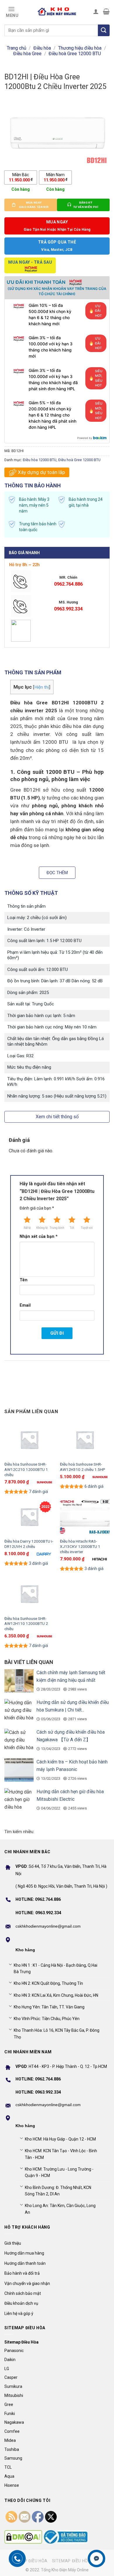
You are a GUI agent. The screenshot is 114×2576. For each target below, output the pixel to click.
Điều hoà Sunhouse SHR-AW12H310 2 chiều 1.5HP (83, 1467)
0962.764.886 (68, 584)
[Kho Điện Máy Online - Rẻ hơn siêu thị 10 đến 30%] (57, 11)
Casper (11, 2377)
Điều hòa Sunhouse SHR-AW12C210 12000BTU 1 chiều (26, 1469)
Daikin (10, 2360)
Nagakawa (14, 2422)
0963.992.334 (68, 609)
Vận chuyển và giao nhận (27, 2283)
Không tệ (42, 1228)
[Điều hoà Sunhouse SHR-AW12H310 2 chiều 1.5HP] (85, 1440)
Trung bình (57, 1228)
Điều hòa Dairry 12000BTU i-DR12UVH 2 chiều (29, 1544)
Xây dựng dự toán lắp (41, 472)
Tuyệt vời (87, 1228)
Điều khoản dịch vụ (21, 2303)
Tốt (72, 1228)
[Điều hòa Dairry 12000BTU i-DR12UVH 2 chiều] (29, 1517)
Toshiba (12, 2449)
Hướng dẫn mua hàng (24, 2253)
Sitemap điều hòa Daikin (79, 2561)
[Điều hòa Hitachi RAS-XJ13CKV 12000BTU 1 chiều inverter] (85, 1517)
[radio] (21, 177)
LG (7, 2369)
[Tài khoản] (96, 11)
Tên (24, 1280)
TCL (8, 2467)
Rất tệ (27, 1228)
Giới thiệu (13, 2243)
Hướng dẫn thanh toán (25, 2263)
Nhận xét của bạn (39, 1237)
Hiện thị (42, 687)
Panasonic (14, 2351)
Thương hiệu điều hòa (80, 48)
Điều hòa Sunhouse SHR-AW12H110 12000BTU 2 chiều (26, 1624)
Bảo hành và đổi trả (22, 2273)
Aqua (9, 2476)
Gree (9, 2404)
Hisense (12, 2485)
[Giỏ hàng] (106, 11)
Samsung (13, 2458)
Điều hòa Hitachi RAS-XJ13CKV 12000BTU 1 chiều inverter (80, 1546)
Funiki (10, 2414)
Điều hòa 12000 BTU (40, 460)
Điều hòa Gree (27, 54)
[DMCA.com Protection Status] (23, 2537)
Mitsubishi (14, 2395)
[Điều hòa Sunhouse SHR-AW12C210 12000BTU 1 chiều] (29, 1440)
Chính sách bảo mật (23, 2293)
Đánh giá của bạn (37, 1208)
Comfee (12, 2431)
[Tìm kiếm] (104, 30)
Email (25, 1305)
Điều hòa (42, 48)
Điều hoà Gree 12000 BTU (75, 54)
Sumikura (13, 2386)
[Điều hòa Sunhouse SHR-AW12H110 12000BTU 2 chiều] (29, 1594)
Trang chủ (17, 48)
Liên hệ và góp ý (19, 2313)
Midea (10, 2440)
